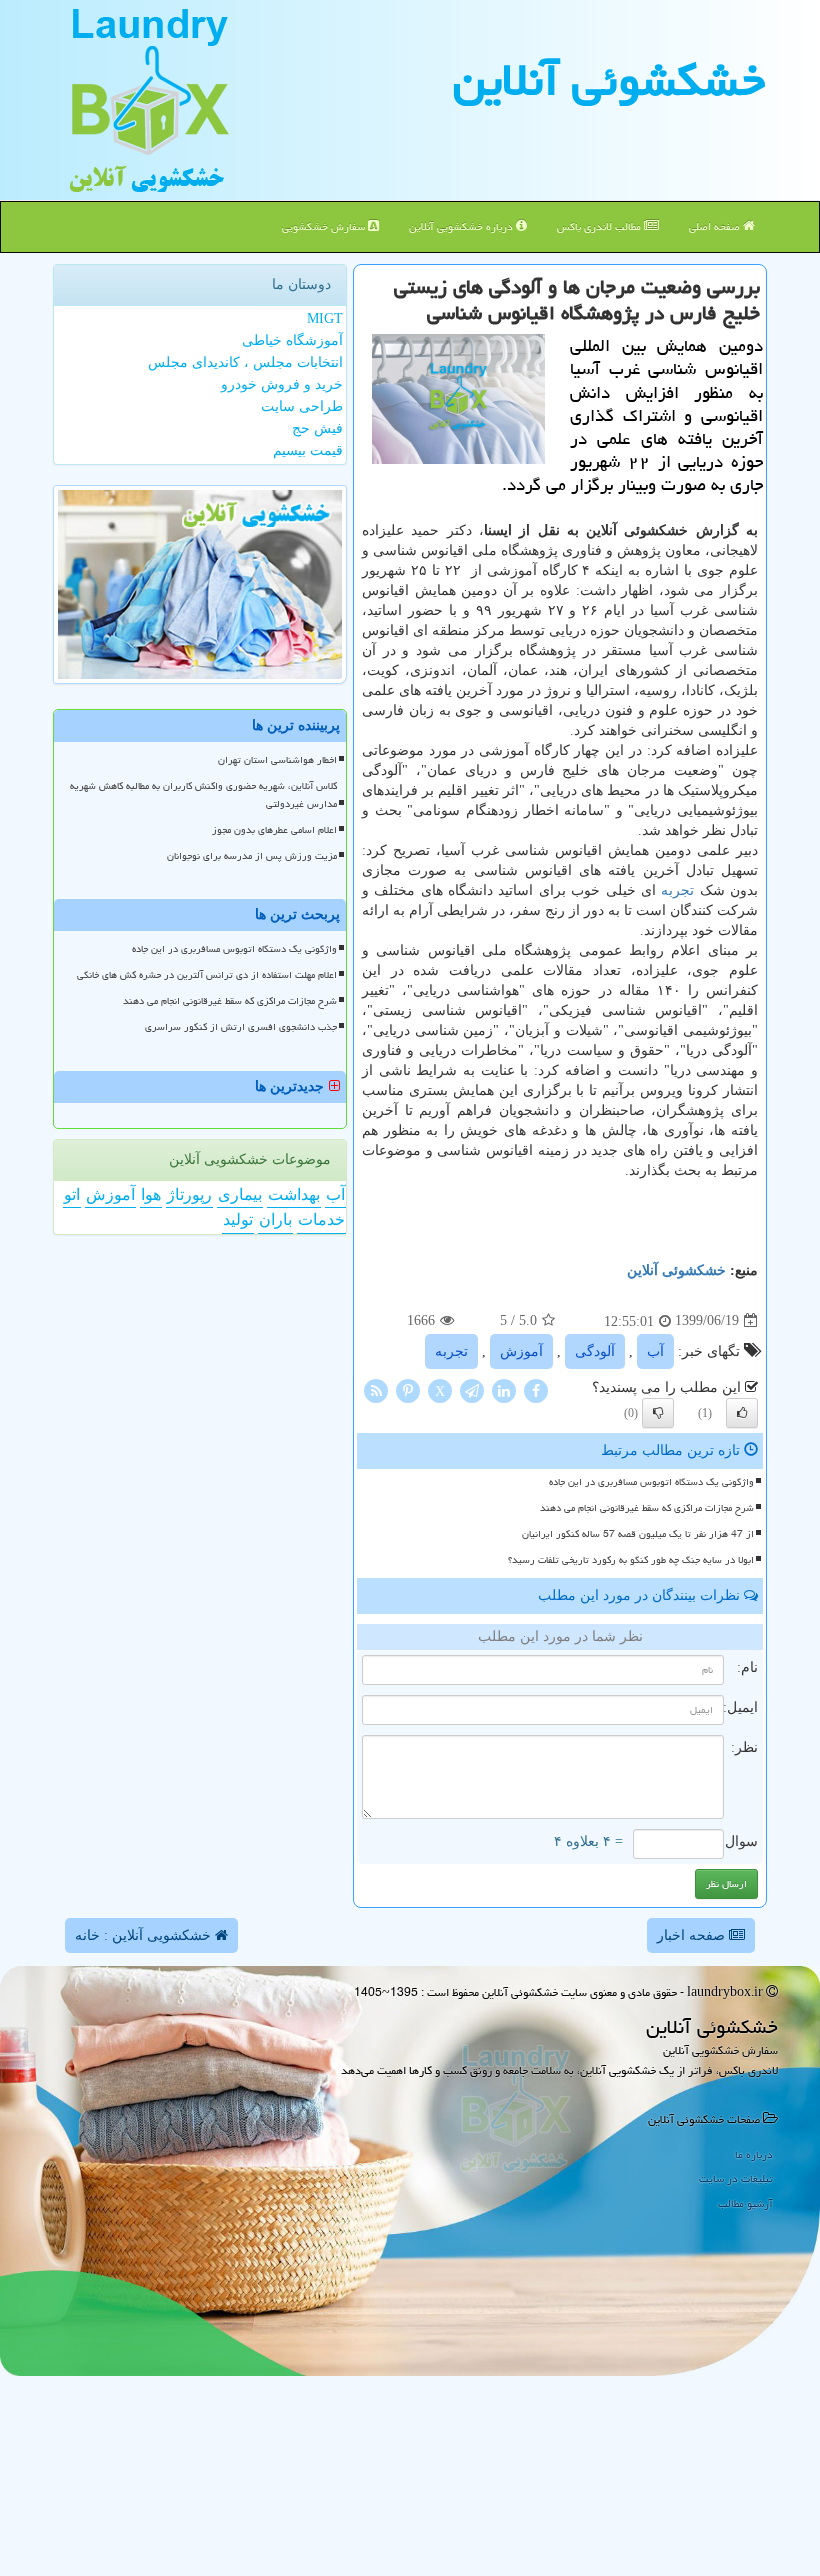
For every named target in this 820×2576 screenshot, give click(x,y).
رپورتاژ (189, 1194)
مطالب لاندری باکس (600, 226)
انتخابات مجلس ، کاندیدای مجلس (245, 362)
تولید (238, 1219)
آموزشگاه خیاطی (292, 340)
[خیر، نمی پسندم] (658, 1413)
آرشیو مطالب (745, 2203)
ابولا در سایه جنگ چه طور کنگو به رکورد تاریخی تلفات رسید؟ (631, 1560)
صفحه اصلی (716, 226)
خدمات (321, 1219)
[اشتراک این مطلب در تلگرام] (472, 1389)
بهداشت (294, 1194)
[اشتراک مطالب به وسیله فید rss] (376, 1389)
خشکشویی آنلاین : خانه (145, 1935)
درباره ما (754, 2154)
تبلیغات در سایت (736, 2178)
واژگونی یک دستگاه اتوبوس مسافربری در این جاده (651, 1482)
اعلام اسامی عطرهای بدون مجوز (274, 830)
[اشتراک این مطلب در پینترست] (408, 1389)
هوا (151, 1194)
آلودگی (595, 1351)
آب (655, 1351)
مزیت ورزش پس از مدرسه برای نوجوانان (252, 856)
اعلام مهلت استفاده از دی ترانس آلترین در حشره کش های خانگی (207, 975)
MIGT (325, 318)
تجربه (677, 890)
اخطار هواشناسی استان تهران (277, 760)
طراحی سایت (302, 406)
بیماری (240, 1194)
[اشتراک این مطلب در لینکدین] (504, 1389)
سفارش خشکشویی (325, 226)
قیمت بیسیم (308, 450)
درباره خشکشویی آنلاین (462, 226)
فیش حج (317, 428)
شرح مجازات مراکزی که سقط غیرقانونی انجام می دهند (647, 1508)
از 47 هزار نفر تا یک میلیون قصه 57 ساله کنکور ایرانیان (638, 1534)
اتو (72, 1194)
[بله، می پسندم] (742, 1413)
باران (275, 1219)
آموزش (521, 1351)
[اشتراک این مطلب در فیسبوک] (536, 1389)
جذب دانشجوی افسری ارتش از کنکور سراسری (241, 1027)
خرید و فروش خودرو (282, 384)
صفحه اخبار (693, 1935)
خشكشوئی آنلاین (609, 80)
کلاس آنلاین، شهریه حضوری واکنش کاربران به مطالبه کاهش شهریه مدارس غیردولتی (203, 794)
